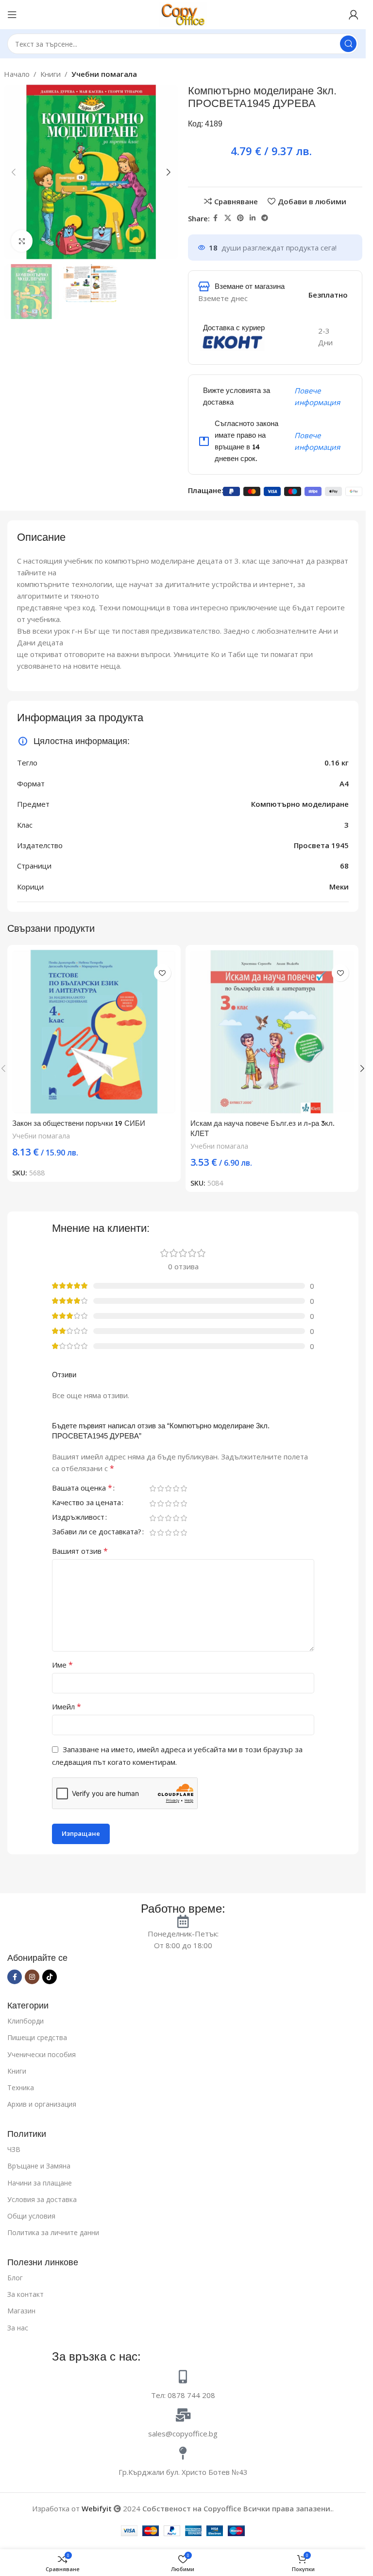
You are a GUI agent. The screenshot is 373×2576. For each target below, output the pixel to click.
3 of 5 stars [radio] (168, 1488)
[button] (14, 172)
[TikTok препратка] (50, 1977)
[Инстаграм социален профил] (32, 1977)
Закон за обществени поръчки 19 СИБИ (79, 1123)
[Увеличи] (22, 241)
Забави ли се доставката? (97, 1533)
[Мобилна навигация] (12, 15)
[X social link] (228, 218)
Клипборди (25, 2021)
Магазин (21, 2311)
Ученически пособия (42, 2054)
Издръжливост (78, 1518)
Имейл (67, 1707)
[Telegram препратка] (265, 218)
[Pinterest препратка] (240, 218)
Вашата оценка (82, 1489)
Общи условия (31, 2216)
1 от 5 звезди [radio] (153, 1488)
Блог (15, 2278)
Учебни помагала (104, 74)
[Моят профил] (354, 15)
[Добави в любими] (162, 973)
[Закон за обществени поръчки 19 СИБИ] (94, 1032)
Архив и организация (42, 2104)
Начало (17, 74)
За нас (18, 2328)
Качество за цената (86, 1503)
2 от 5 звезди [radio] (160, 1488)
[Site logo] (183, 14)
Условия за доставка (42, 2199)
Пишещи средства (37, 2037)
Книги (51, 74)
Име (62, 1665)
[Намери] (348, 44)
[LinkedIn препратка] (253, 218)
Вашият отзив (80, 1551)
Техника (21, 2087)
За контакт (25, 2294)
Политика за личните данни (53, 2232)
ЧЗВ (14, 2149)
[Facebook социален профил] (216, 218)
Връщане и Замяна (39, 2166)
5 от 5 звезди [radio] (184, 1488)
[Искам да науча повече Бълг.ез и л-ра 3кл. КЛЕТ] (272, 1032)
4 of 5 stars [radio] (176, 1488)
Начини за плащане (40, 2183)
